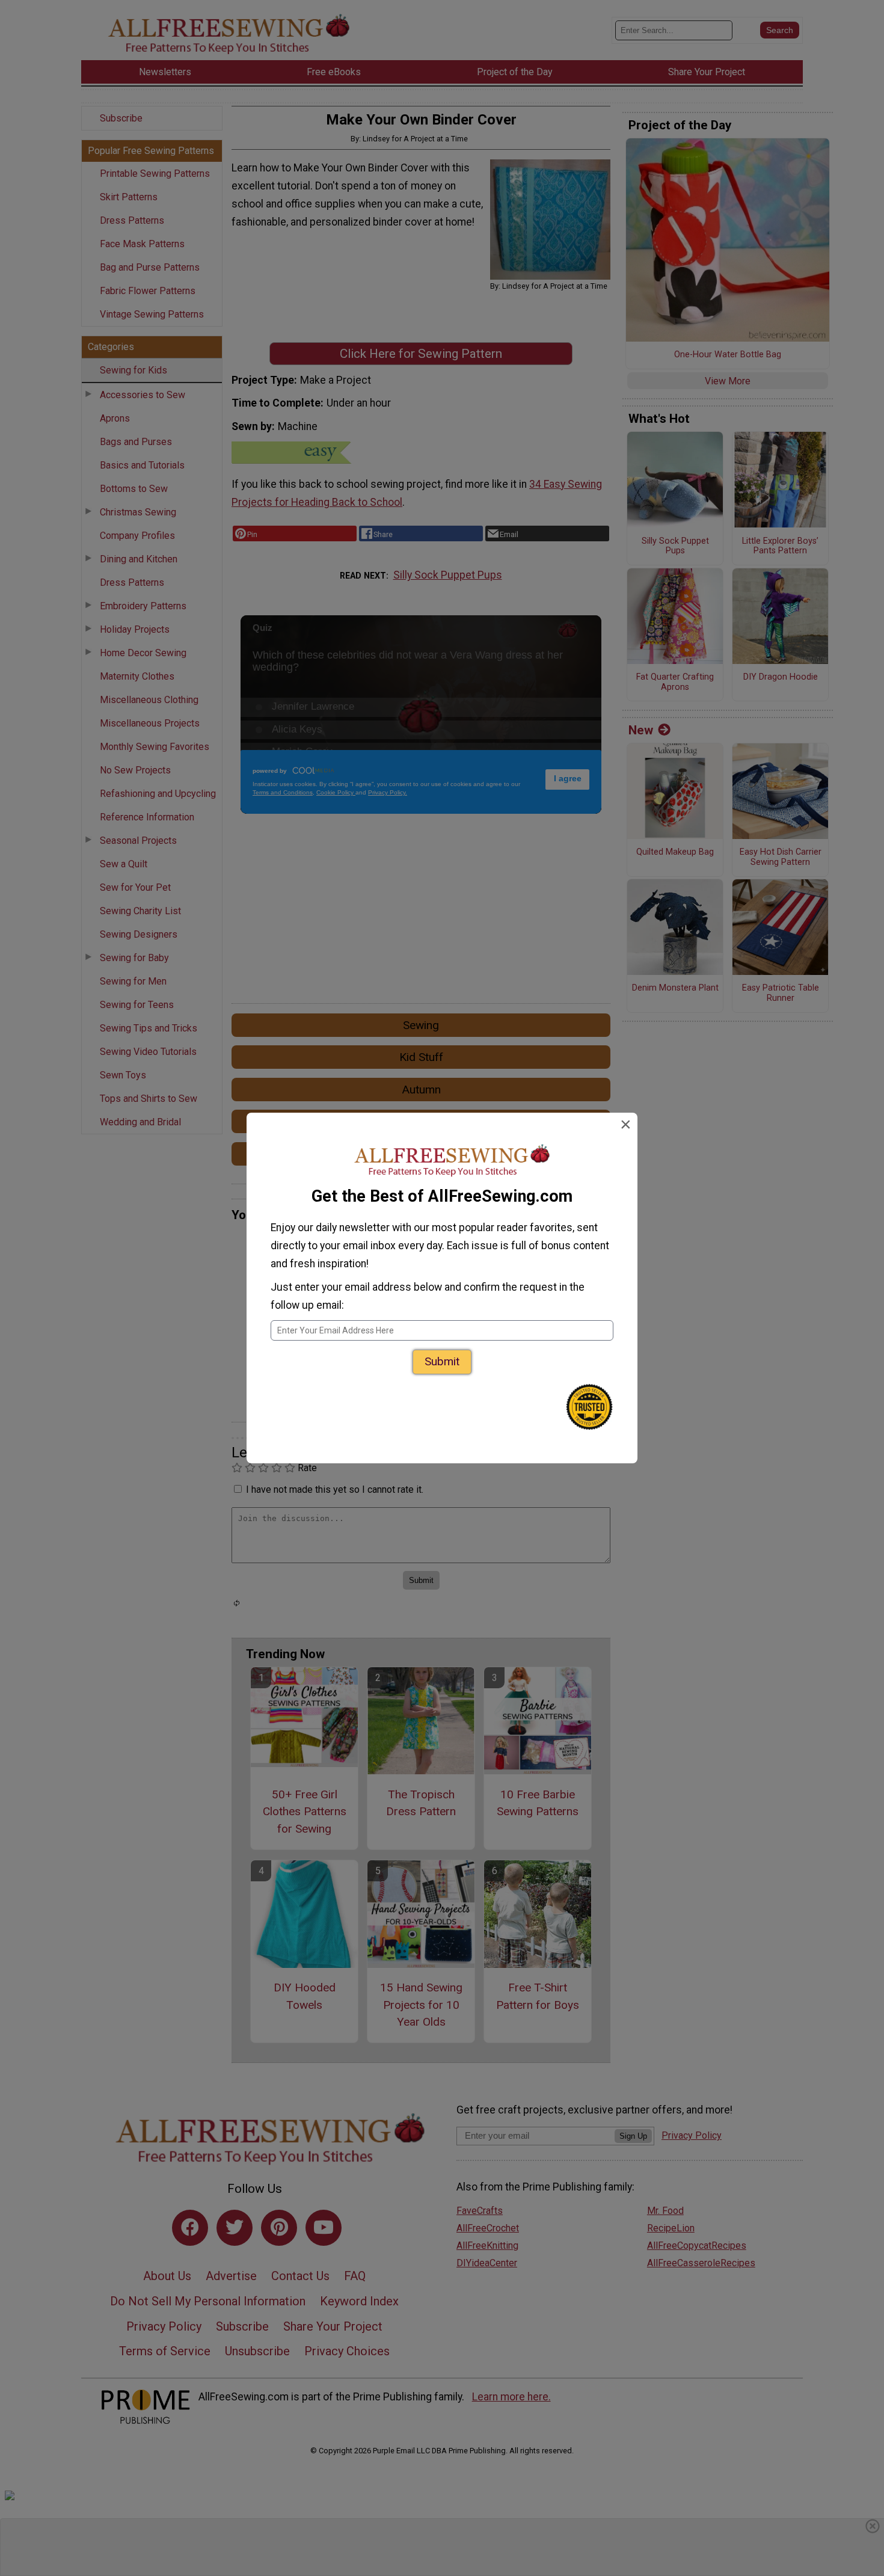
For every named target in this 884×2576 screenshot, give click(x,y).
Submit (442, 1361)
